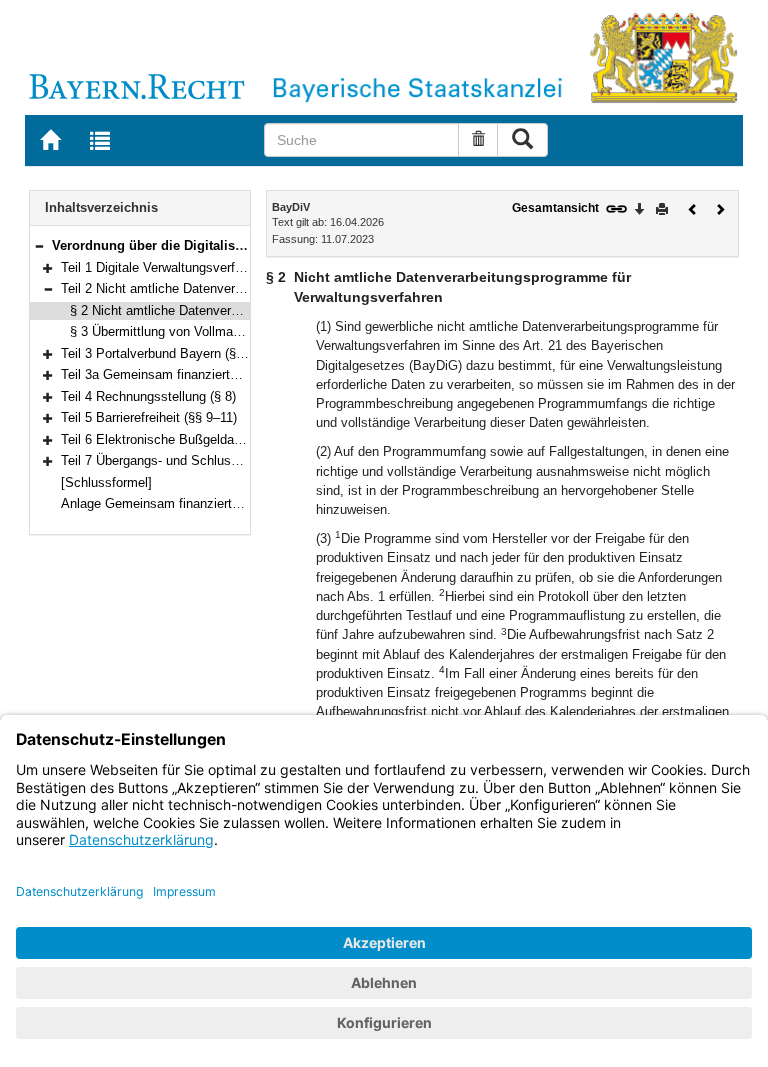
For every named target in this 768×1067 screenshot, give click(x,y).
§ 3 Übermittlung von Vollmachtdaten (176, 331)
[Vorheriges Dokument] (693, 207)
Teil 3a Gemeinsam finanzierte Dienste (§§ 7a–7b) (205, 374)
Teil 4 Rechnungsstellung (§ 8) (148, 396)
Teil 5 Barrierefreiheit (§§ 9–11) (149, 417)
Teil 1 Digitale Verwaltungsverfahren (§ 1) (179, 267)
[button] (39, 245)
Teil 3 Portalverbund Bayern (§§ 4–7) (166, 353)
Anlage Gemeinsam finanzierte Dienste (174, 503)
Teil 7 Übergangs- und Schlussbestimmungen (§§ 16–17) (224, 460)
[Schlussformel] (106, 482)
